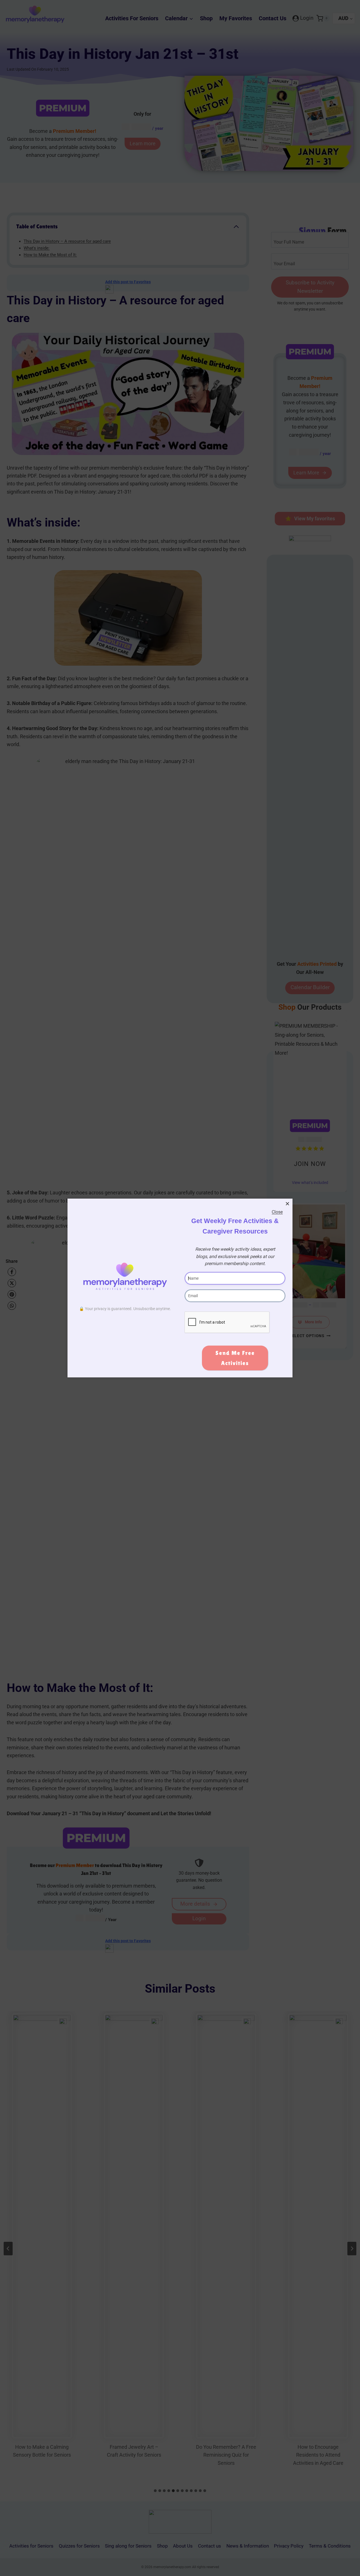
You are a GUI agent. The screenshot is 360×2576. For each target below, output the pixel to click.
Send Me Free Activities (235, 1358)
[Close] (287, 1204)
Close (277, 1212)
